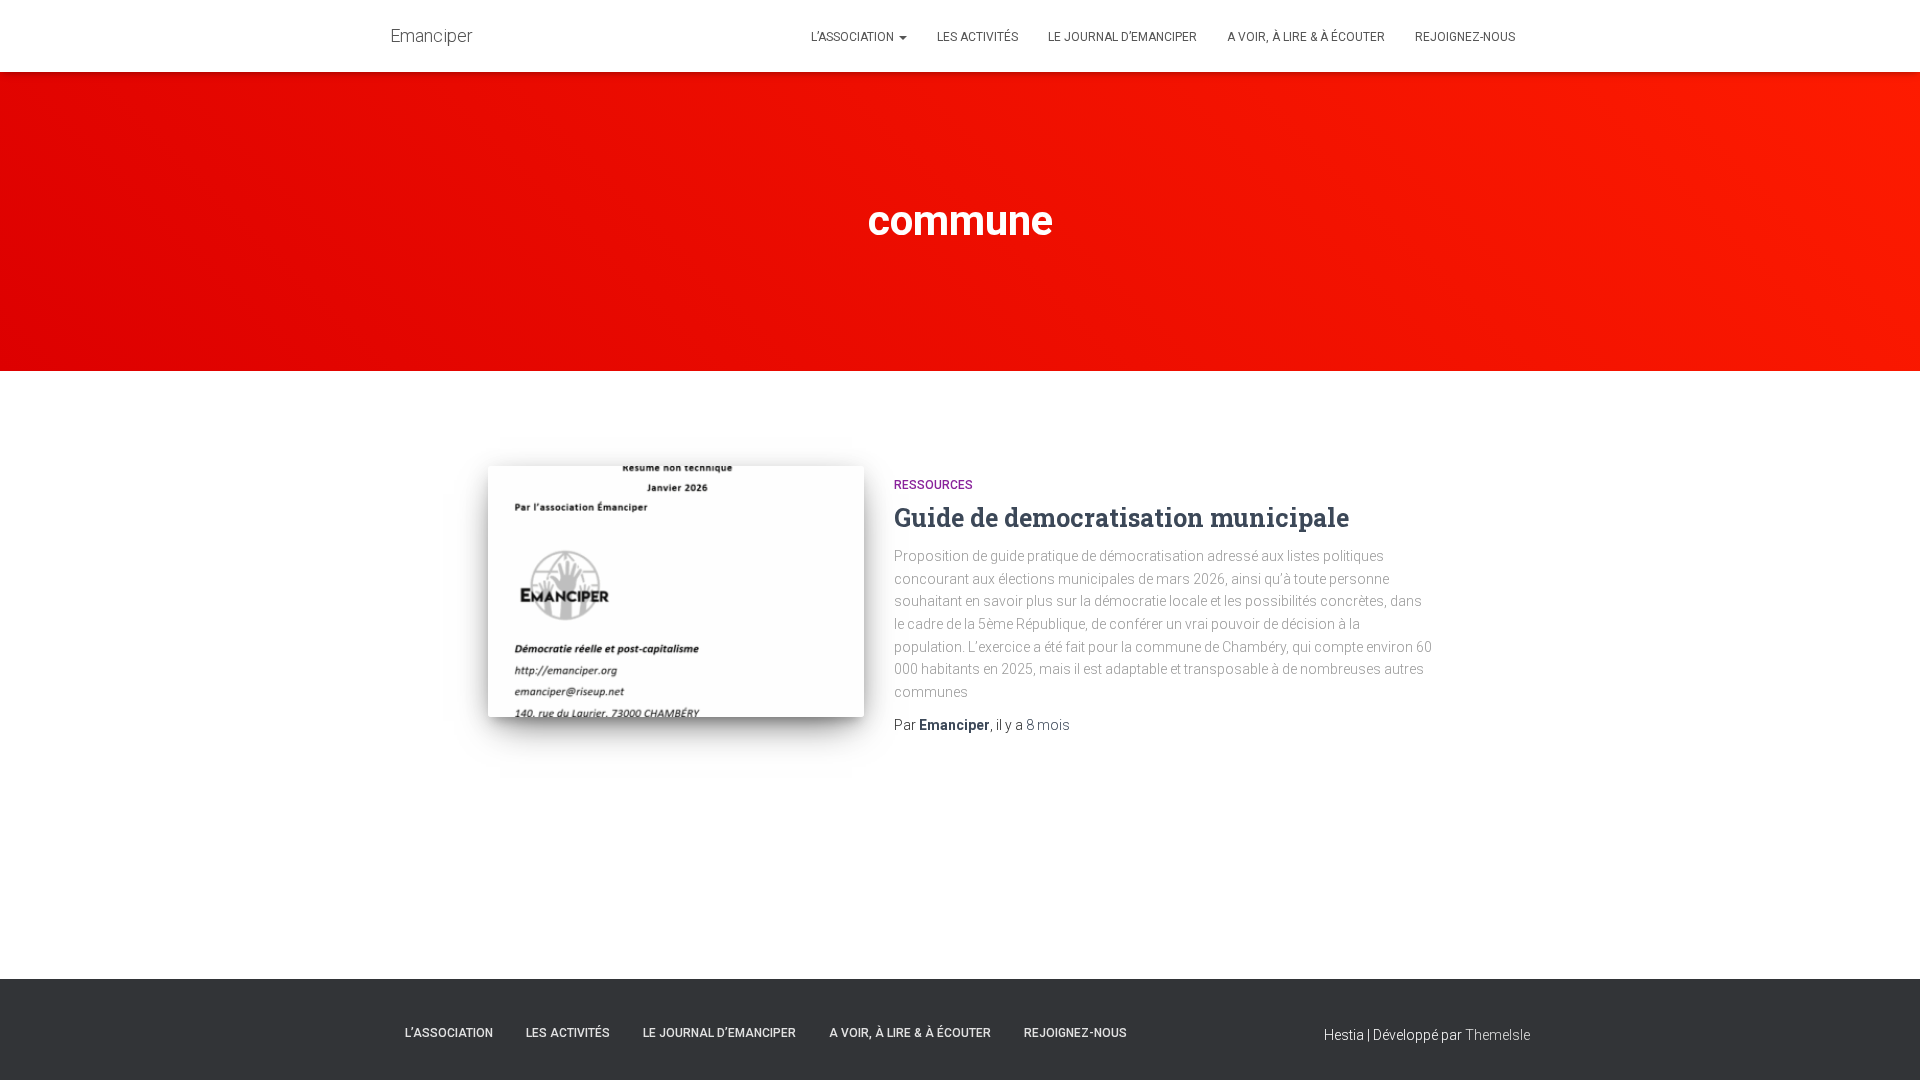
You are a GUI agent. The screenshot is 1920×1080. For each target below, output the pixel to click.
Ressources (933, 485)
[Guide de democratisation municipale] (676, 591)
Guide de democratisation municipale (1121, 517)
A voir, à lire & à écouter (1306, 37)
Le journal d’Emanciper (1122, 37)
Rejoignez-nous (1465, 37)
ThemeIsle (1497, 1035)
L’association (854, 37)
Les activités (977, 37)
